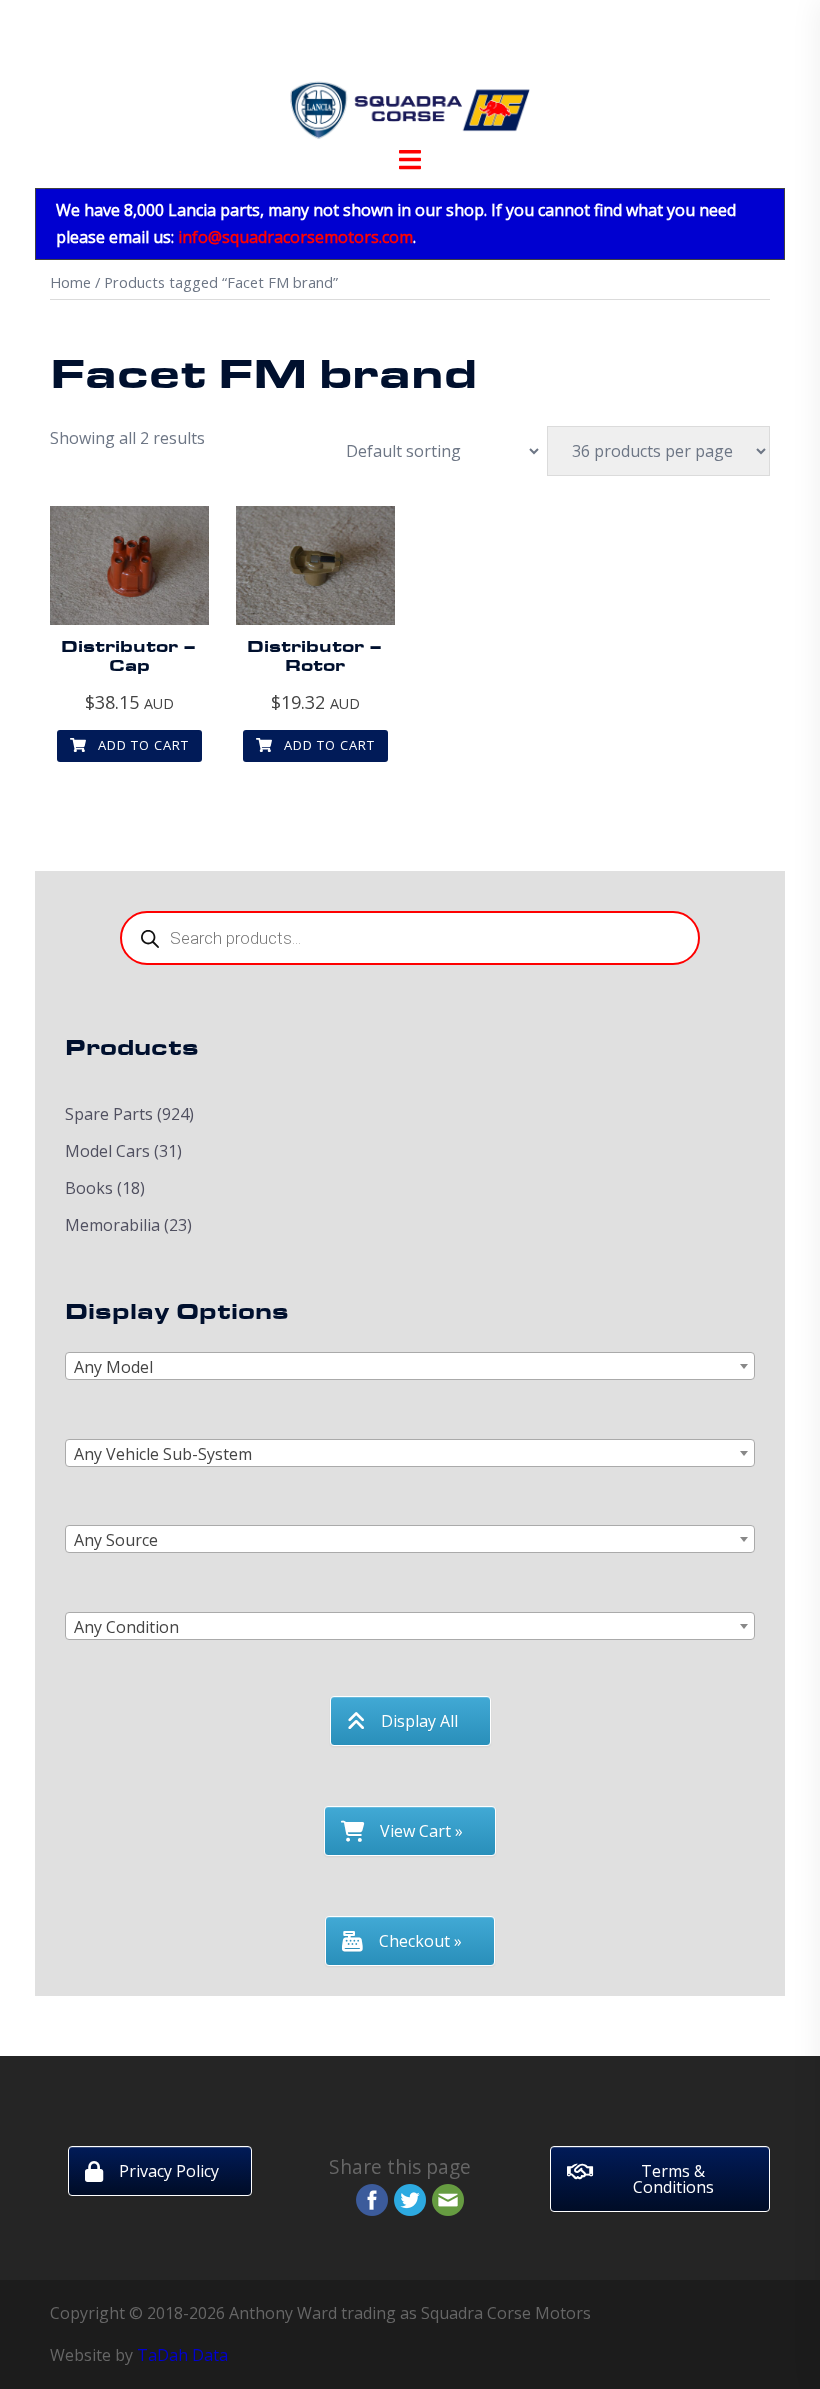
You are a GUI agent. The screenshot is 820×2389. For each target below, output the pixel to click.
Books (89, 1188)
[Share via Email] (448, 2198)
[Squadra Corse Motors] (410, 78)
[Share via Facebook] (372, 2198)
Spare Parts (109, 1114)
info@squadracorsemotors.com (295, 237)
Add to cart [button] (141, 745)
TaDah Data (182, 2355)
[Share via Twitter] (410, 2198)
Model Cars (107, 1151)
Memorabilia (112, 1225)
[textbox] (410, 1367)
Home (70, 282)
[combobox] (410, 1366)
